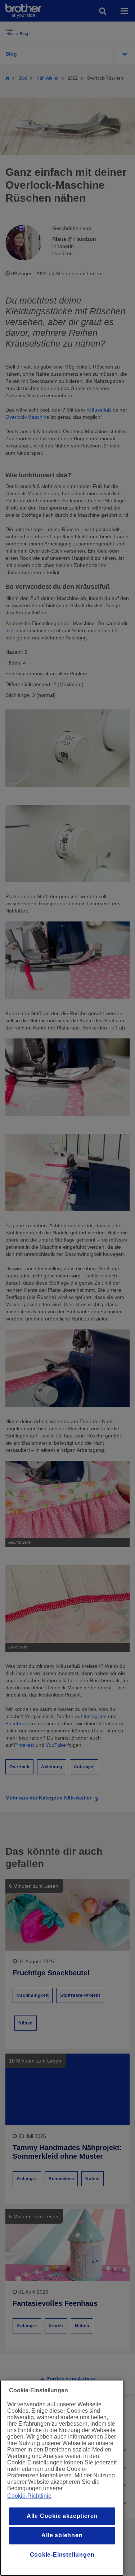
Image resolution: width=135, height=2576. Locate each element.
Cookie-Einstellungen (62, 2555)
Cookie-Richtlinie (29, 2496)
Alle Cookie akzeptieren (62, 2516)
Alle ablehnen (62, 2535)
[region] (62, 2478)
